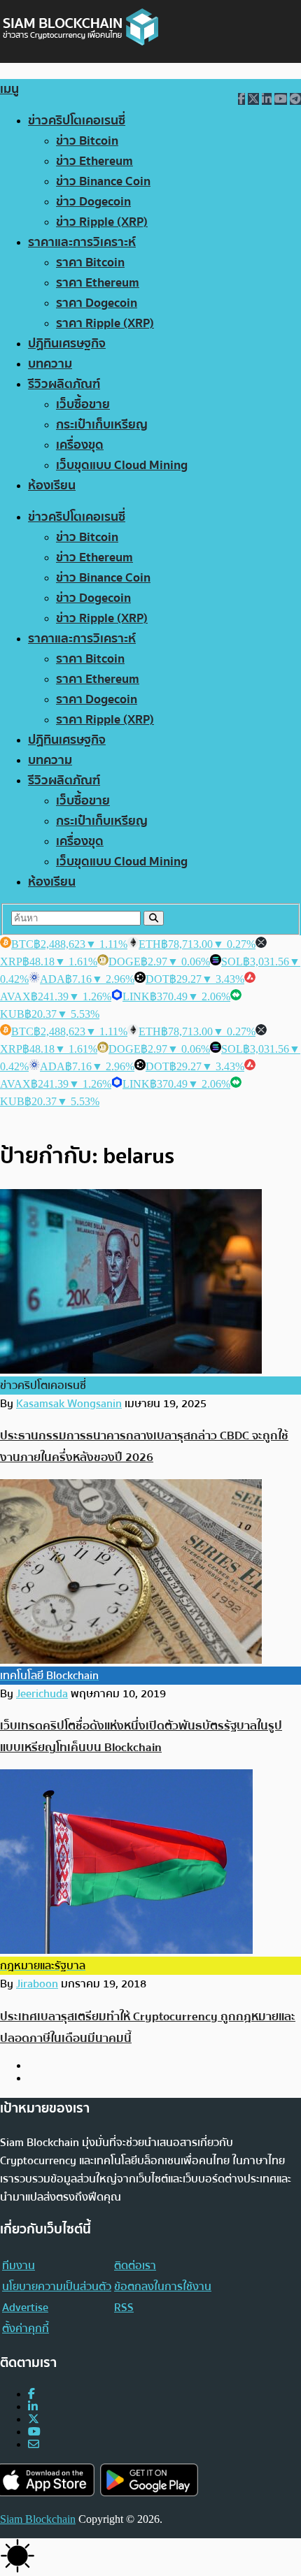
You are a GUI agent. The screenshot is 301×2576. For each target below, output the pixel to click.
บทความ (50, 364)
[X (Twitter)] (34, 2419)
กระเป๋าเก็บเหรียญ (102, 425)
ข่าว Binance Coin (103, 181)
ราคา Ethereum (98, 283)
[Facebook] (31, 2394)
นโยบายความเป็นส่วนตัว (57, 2287)
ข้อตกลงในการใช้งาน (163, 2287)
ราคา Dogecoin (97, 303)
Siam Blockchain (38, 2519)
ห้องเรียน (52, 485)
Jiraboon (37, 1984)
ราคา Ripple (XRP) (105, 323)
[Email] (34, 2444)
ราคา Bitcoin (90, 262)
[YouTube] (34, 2432)
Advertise (25, 2308)
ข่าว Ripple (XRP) (102, 222)
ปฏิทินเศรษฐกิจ (67, 344)
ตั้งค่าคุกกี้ (26, 2329)
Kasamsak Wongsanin (69, 1404)
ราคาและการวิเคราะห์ (82, 242)
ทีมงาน (19, 2266)
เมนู (9, 89)
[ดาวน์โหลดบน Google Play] (149, 2480)
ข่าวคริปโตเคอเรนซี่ (77, 121)
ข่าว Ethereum (94, 161)
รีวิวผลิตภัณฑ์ (64, 384)
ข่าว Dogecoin (93, 202)
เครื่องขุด (80, 445)
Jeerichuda (42, 1694)
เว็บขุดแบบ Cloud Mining (122, 465)
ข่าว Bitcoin (87, 141)
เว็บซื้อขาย (83, 404)
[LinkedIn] (33, 2406)
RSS (124, 2308)
